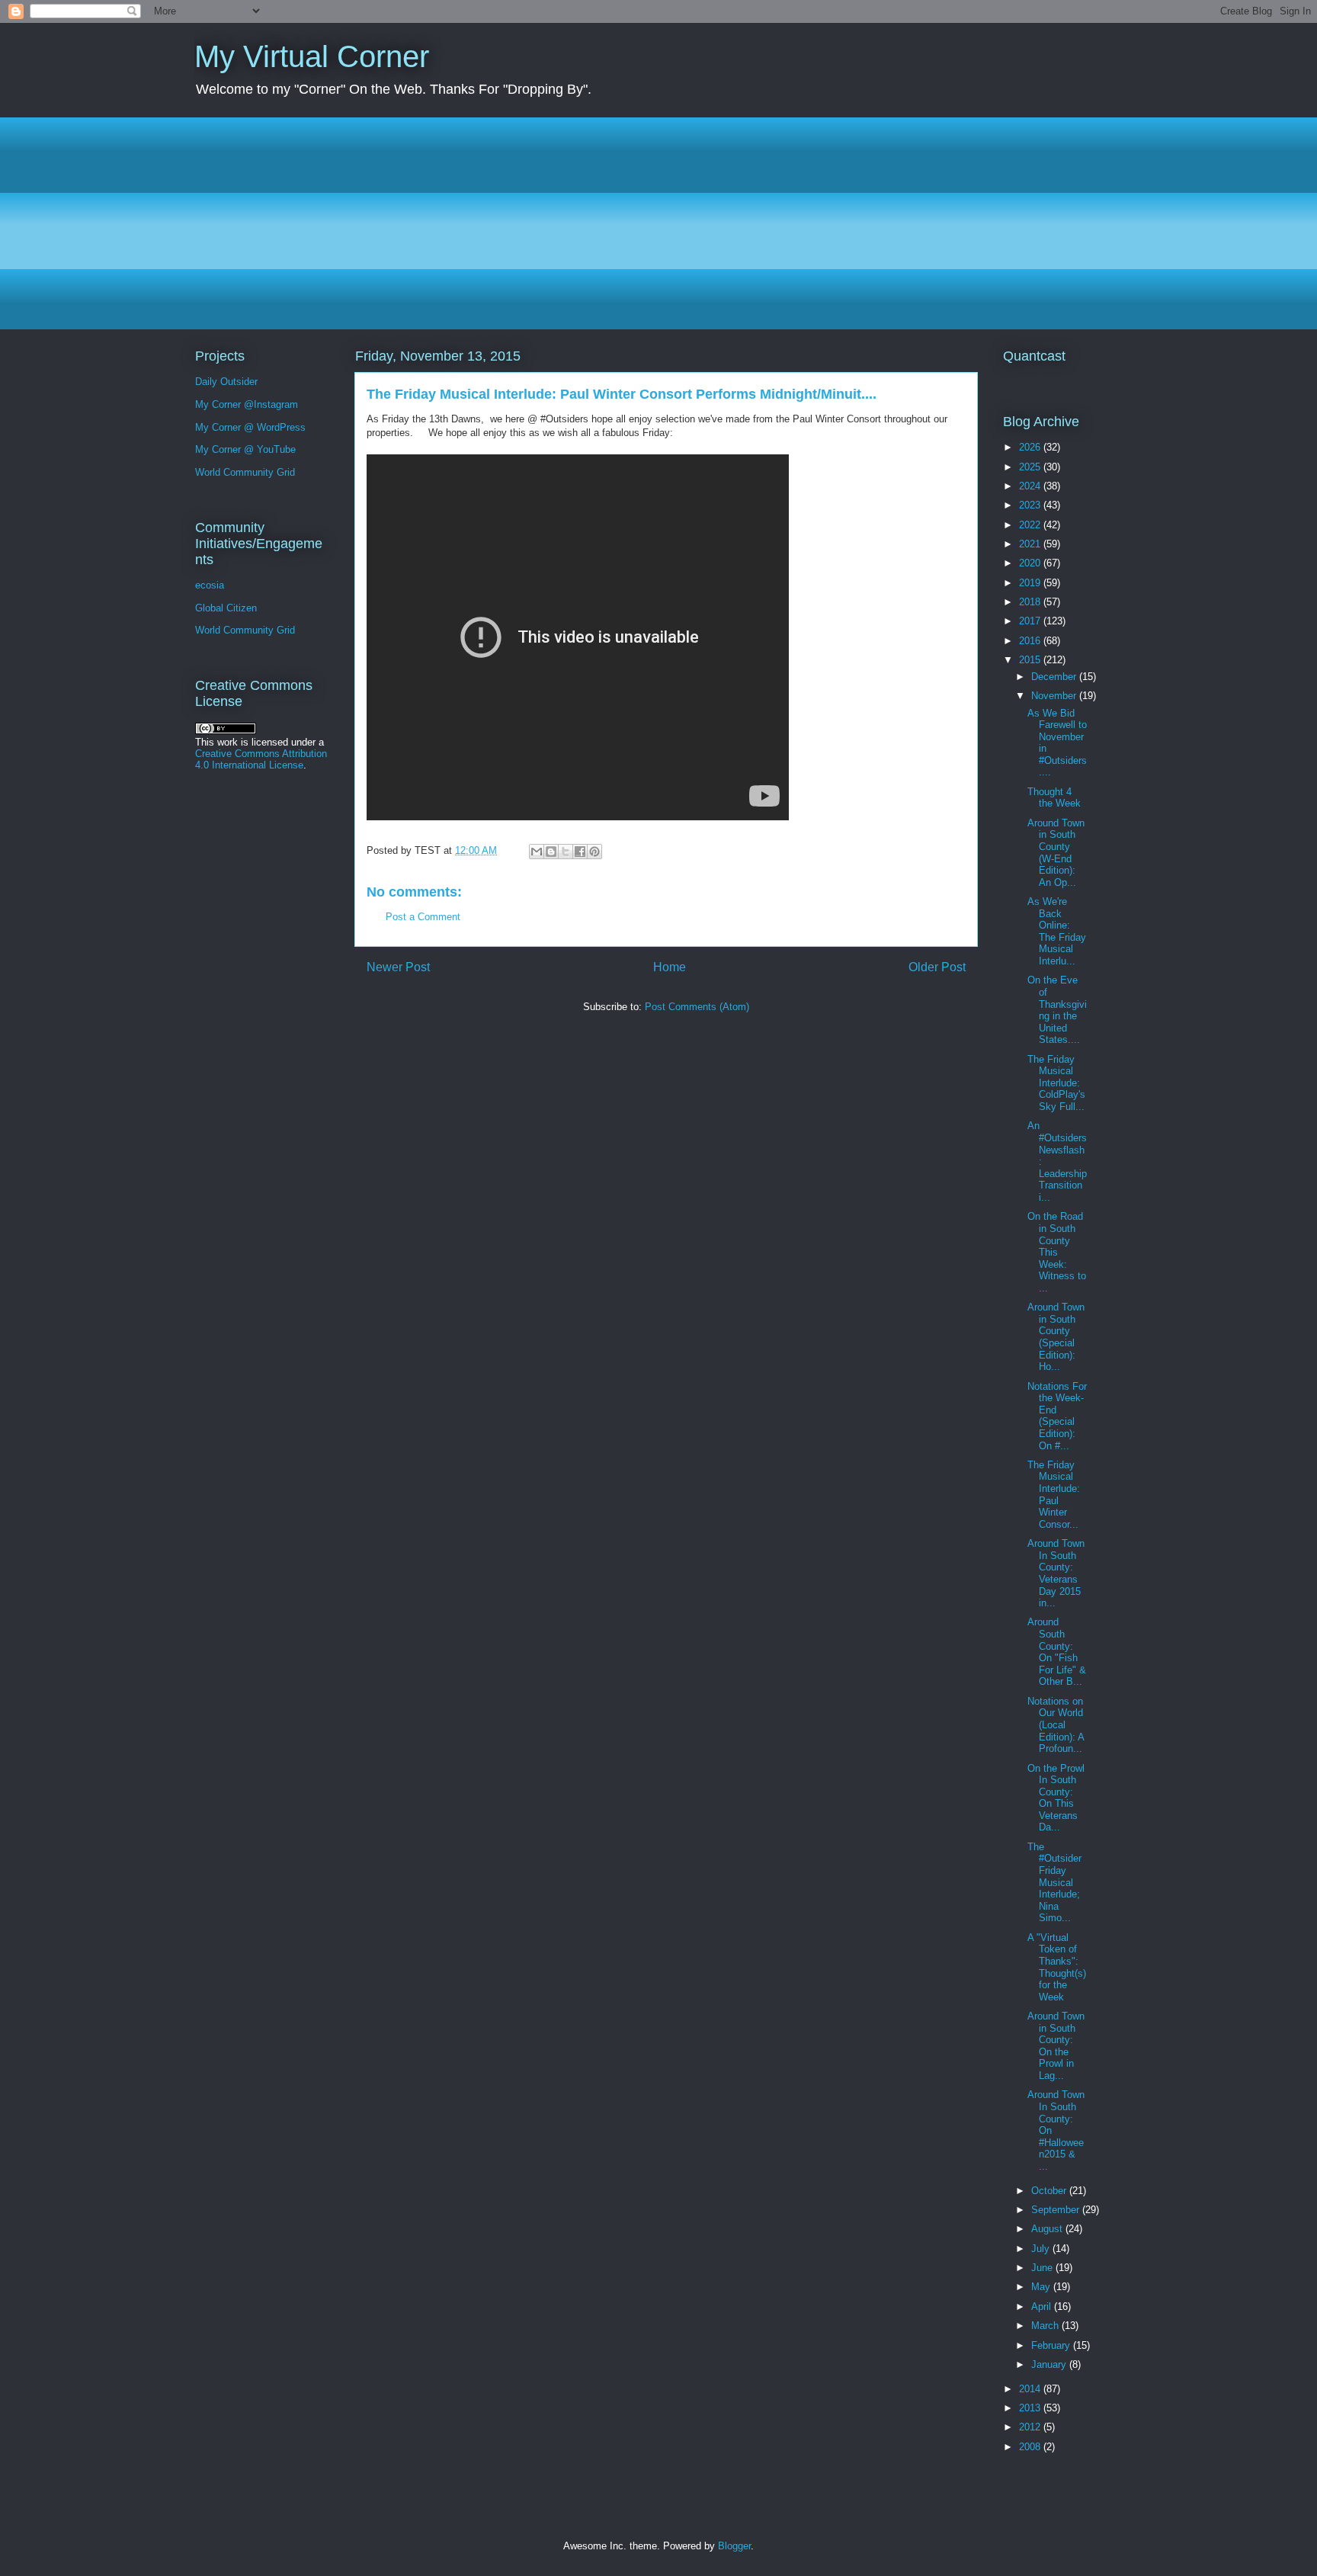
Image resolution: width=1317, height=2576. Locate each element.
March (1046, 2326)
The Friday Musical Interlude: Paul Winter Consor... (1054, 1495)
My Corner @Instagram (247, 404)
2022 (1031, 525)
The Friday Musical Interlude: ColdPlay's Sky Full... (1056, 1083)
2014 (1031, 2389)
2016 (1031, 641)
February (1052, 2345)
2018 (1031, 602)
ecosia (210, 585)
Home (670, 967)
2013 (1031, 2408)
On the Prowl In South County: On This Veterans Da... (1056, 1798)
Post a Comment (423, 917)
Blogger (734, 2546)
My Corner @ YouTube (245, 449)
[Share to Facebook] (580, 852)
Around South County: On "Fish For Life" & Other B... (1057, 1652)
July (1042, 2249)
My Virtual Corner (312, 56)
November (1055, 696)
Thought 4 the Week (1054, 798)
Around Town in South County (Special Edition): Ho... (1056, 1337)
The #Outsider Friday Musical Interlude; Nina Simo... (1054, 1883)
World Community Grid (245, 472)
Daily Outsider (226, 382)
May (1042, 2287)
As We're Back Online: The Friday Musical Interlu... (1057, 931)
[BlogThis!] (551, 852)
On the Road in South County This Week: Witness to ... (1057, 1252)
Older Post (937, 967)
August (1048, 2229)
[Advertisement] (652, 223)
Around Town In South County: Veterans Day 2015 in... (1056, 1573)
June (1043, 2268)
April (1043, 2307)
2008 (1031, 2447)
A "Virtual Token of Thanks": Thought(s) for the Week (1057, 1967)
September (1057, 2210)
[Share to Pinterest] (594, 852)
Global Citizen (226, 608)
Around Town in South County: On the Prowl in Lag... (1056, 2046)
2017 (1031, 621)
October (1050, 2191)
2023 (1031, 505)
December (1055, 677)
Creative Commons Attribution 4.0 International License (261, 759)
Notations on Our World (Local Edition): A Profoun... (1056, 1725)
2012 (1031, 2427)
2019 (1031, 583)
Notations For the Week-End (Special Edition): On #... (1057, 1416)
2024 (1031, 486)
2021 (1031, 544)
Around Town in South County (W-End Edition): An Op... (1056, 853)
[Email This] (537, 852)
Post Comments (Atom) (697, 1007)
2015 (1031, 660)
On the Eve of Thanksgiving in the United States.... (1057, 1010)
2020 (1031, 563)
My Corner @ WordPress (250, 427)
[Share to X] (566, 852)
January (1050, 2364)
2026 (1031, 447)
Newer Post (398, 967)
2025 (1031, 467)
